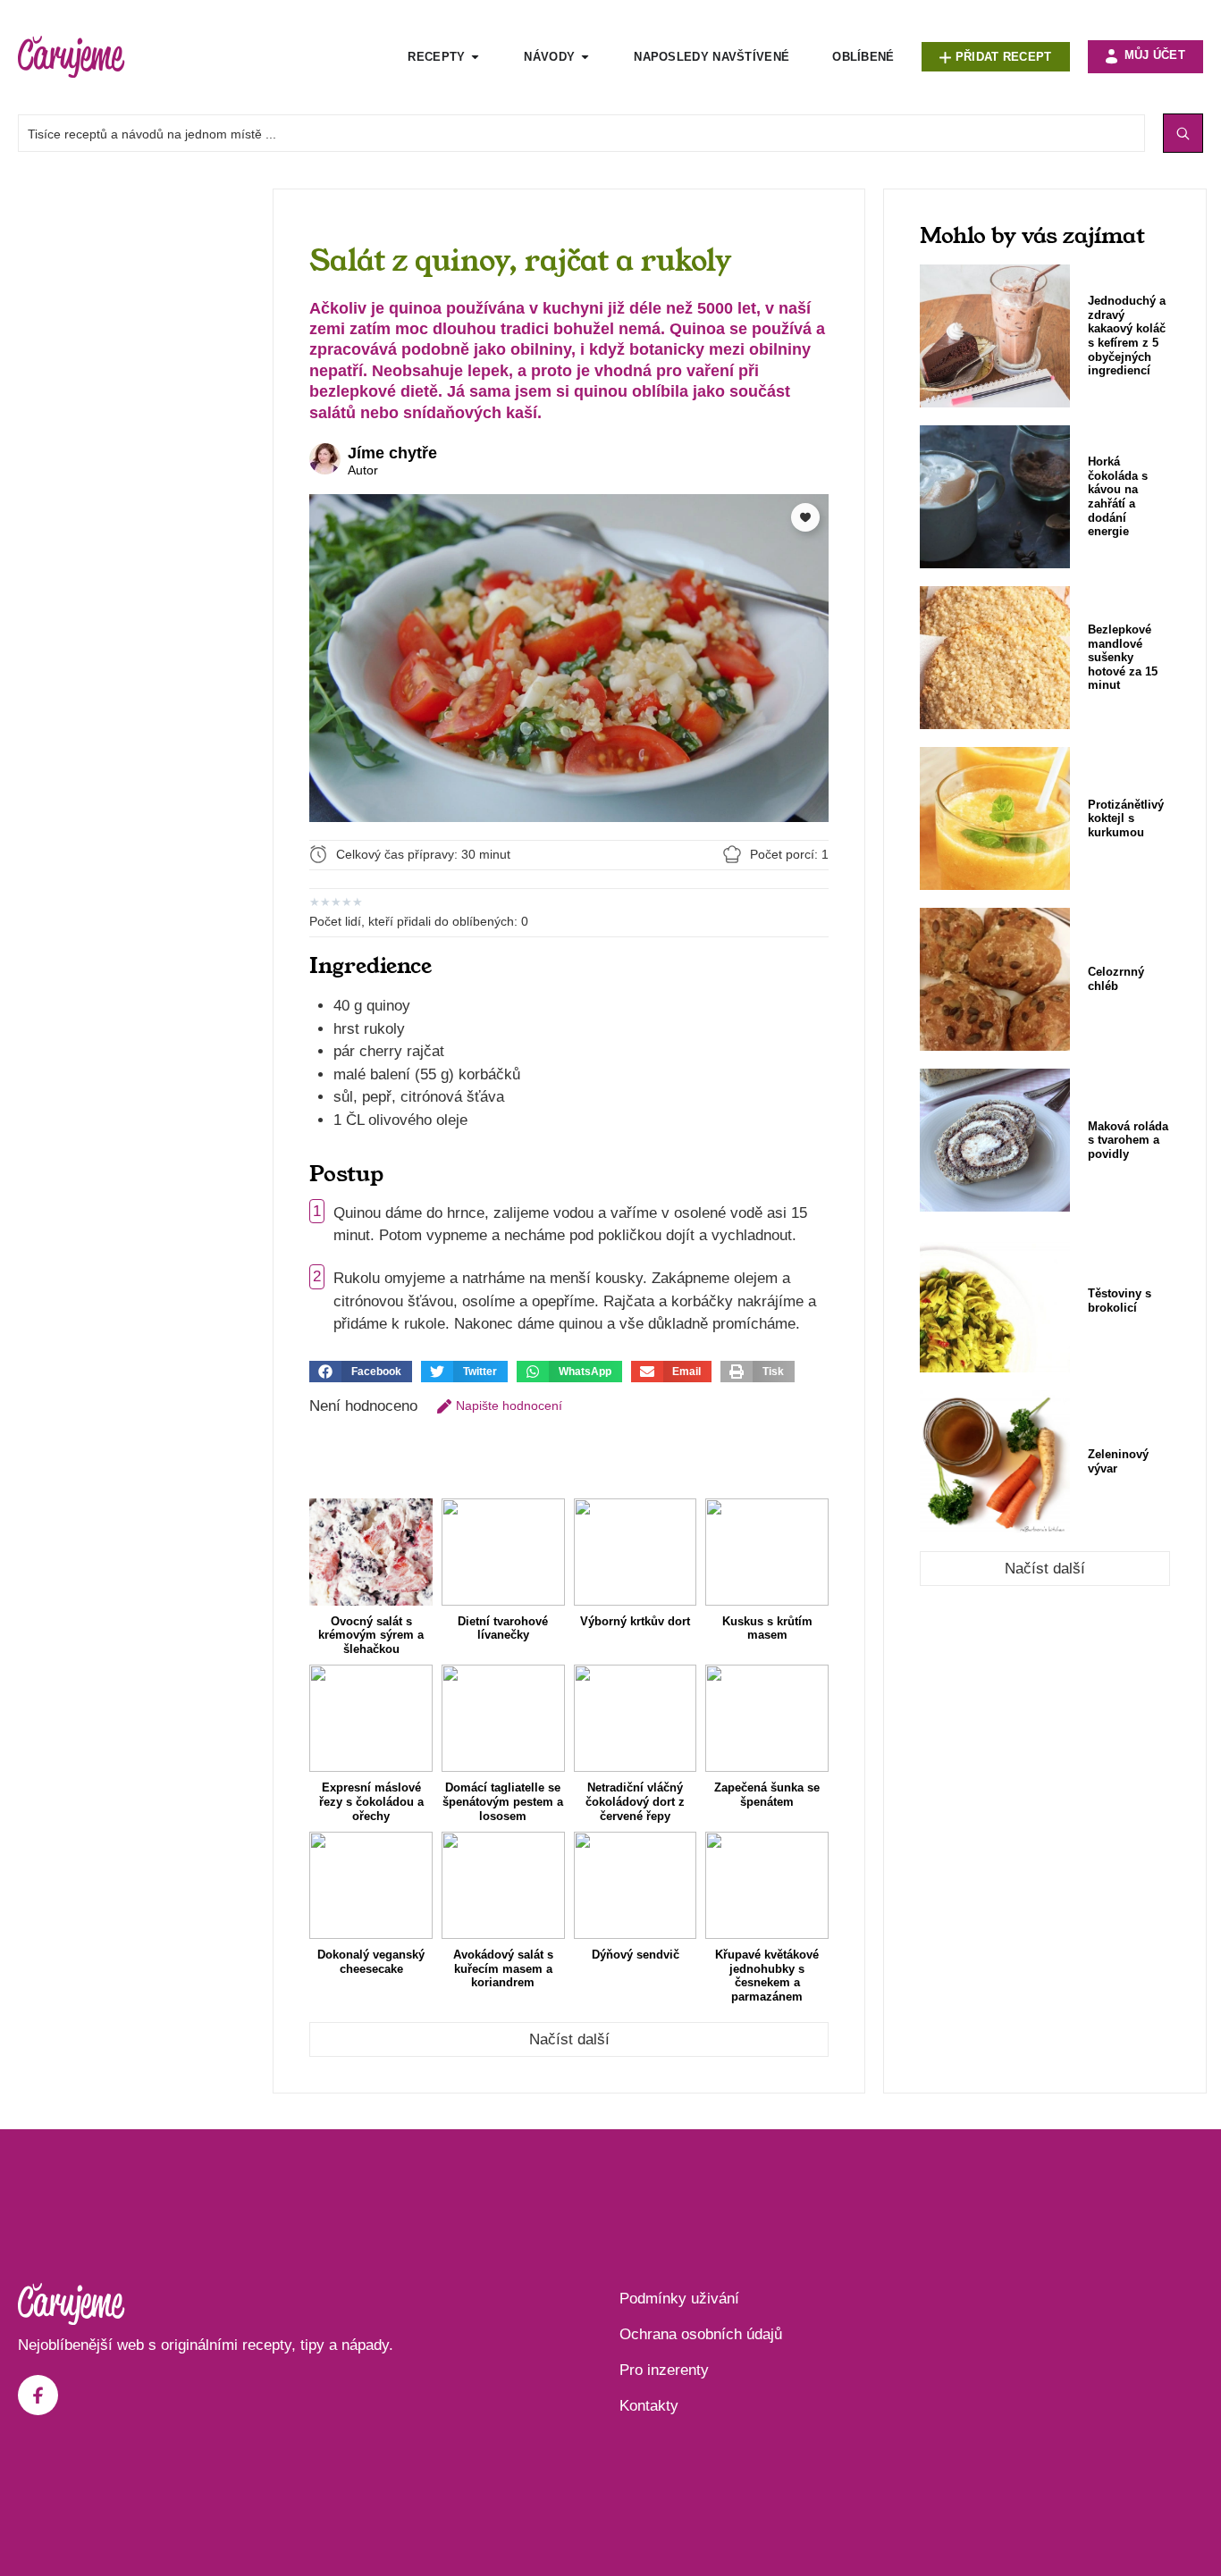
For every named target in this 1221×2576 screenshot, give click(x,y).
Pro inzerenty (664, 2370)
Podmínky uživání (679, 2299)
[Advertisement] (136, 457)
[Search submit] (1183, 133)
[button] (361, 1372)
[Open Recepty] (475, 57)
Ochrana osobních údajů (701, 2334)
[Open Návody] (585, 57)
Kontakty (649, 2406)
